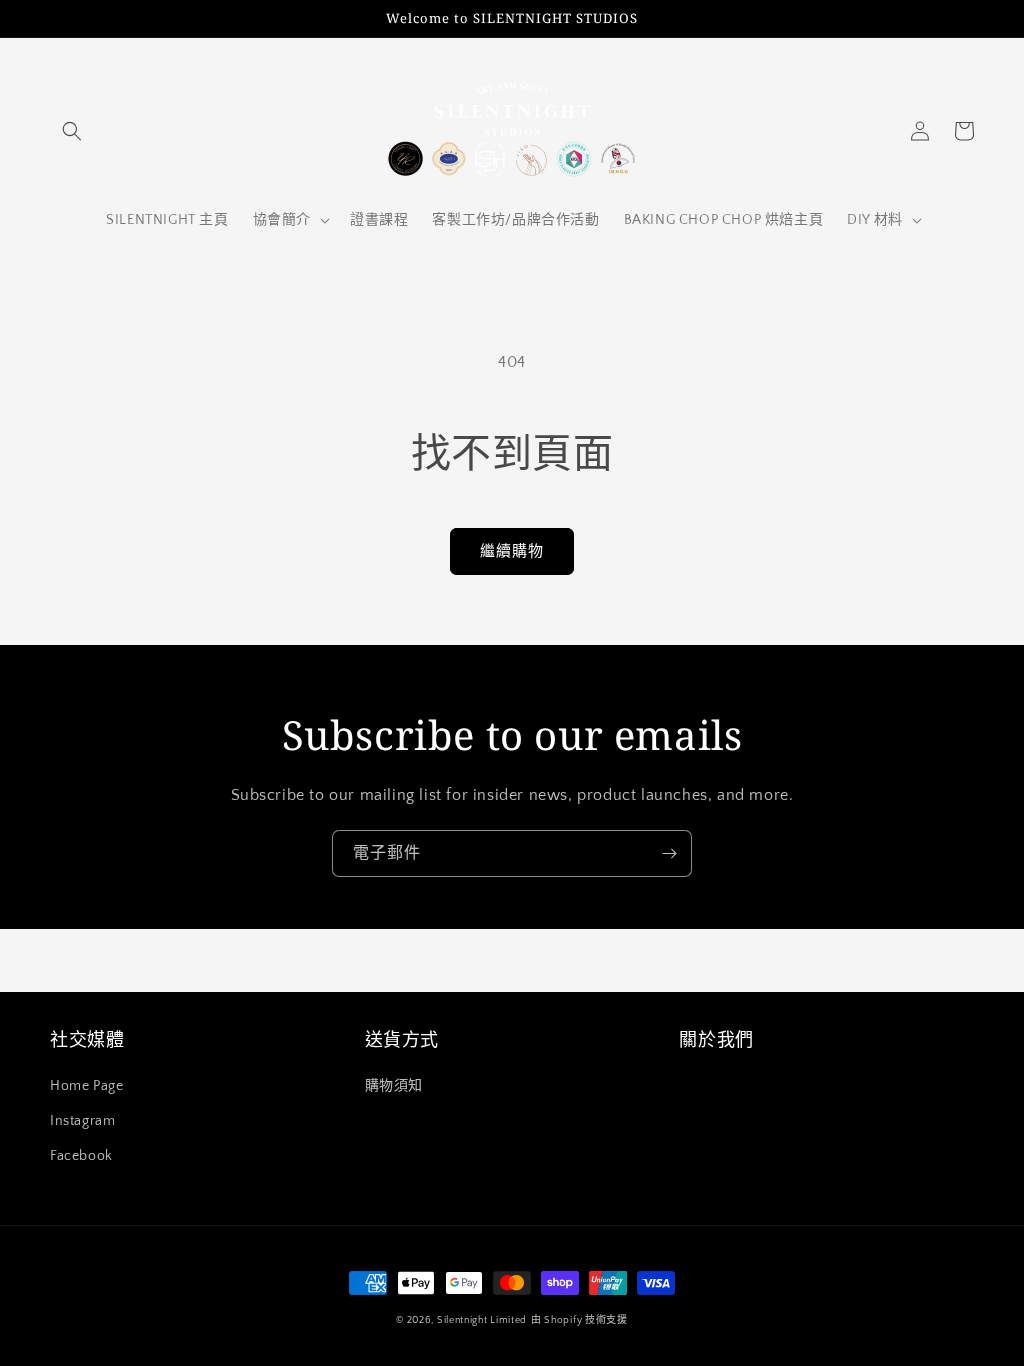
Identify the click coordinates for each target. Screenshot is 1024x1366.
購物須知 (394, 1086)
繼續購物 (512, 551)
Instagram (82, 1121)
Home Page (86, 1086)
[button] (72, 131)
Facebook (81, 1156)
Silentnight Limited (482, 1320)
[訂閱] (669, 853)
